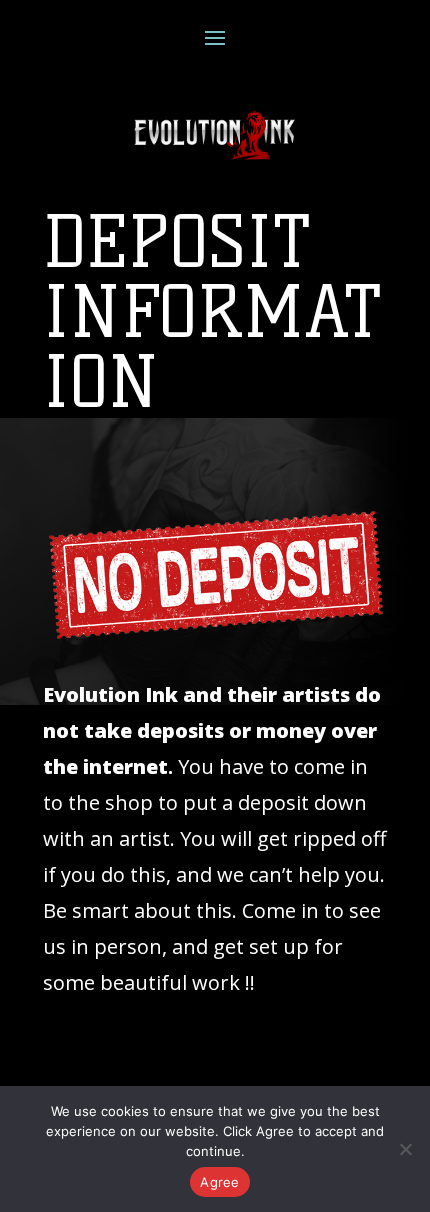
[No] (405, 1149)
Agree (219, 1182)
